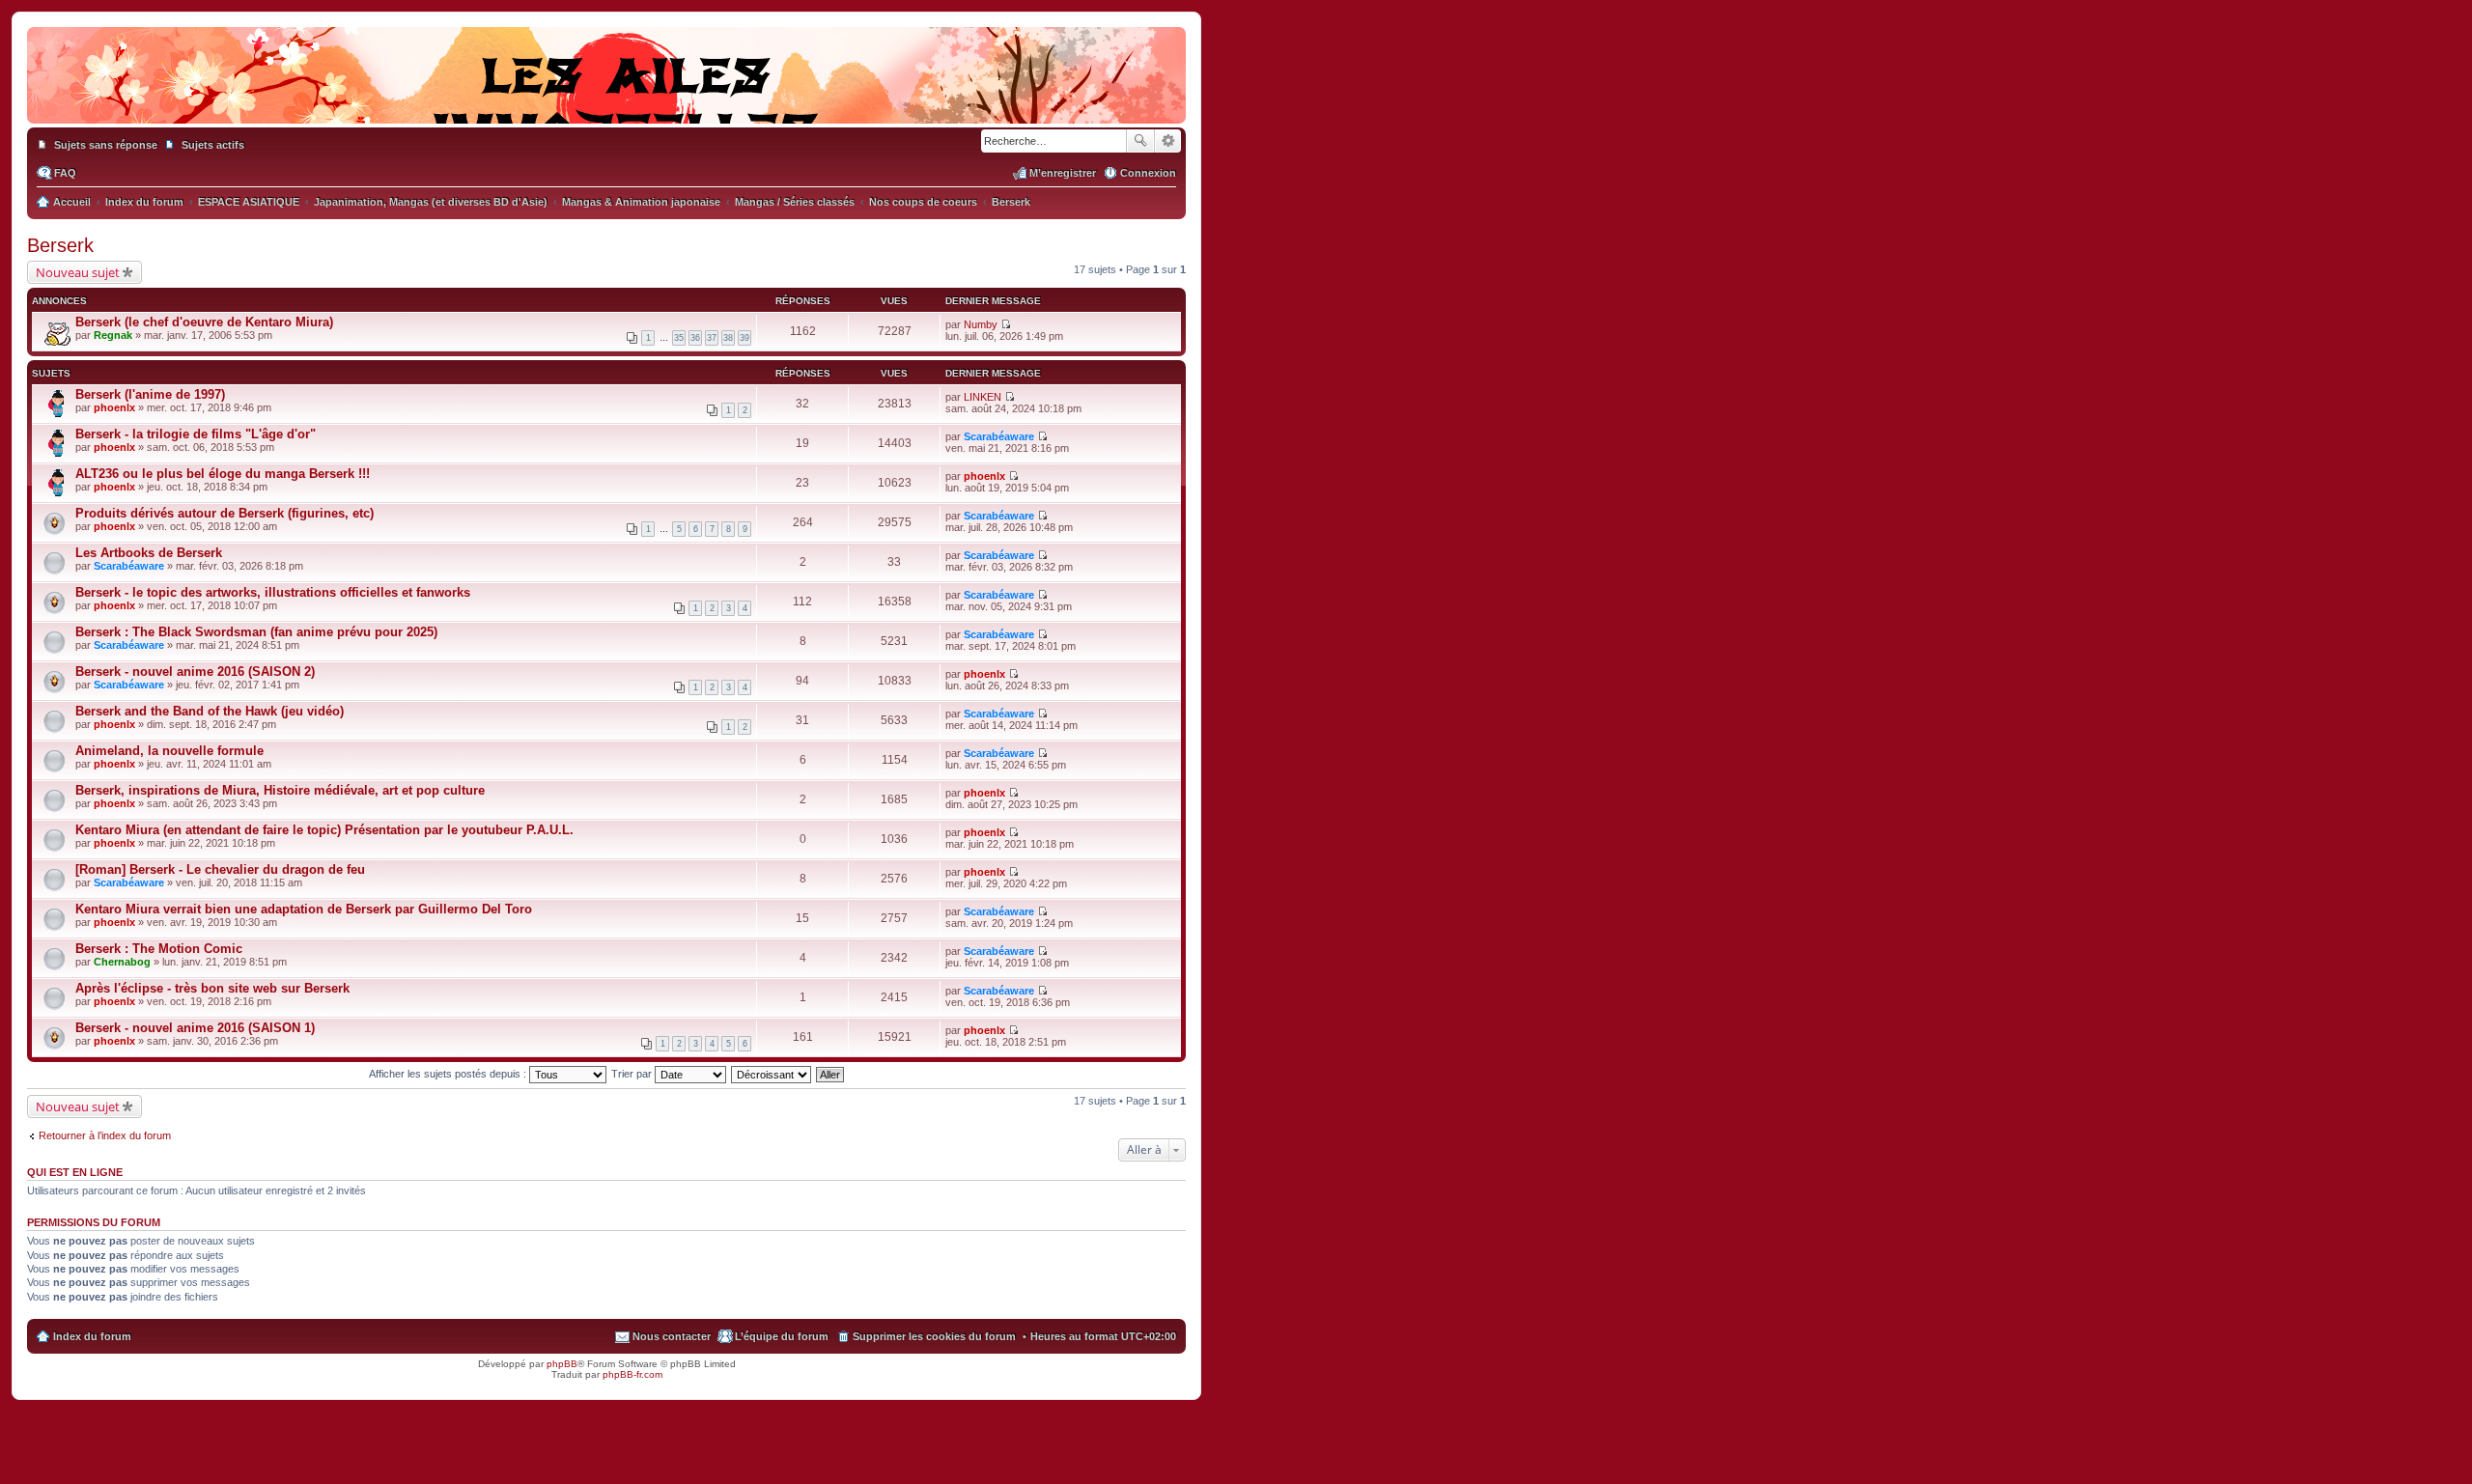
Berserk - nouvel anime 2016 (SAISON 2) (195, 672)
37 (712, 338)
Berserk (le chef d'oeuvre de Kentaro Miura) (204, 322)
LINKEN (983, 397)
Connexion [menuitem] (1148, 173)
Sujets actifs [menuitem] (213, 145)
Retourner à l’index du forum (105, 1135)
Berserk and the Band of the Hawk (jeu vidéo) (210, 711)
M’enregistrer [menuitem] (1063, 173)
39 (744, 338)
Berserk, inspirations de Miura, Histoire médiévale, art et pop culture (280, 790)
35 (679, 338)
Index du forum (92, 1336)
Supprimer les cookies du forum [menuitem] (934, 1336)
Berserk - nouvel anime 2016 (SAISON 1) (195, 1028)
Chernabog (122, 962)
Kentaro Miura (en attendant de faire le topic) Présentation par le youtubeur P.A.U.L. (324, 830)
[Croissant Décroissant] (772, 1074)
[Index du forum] (606, 104)
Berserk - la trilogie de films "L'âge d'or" (196, 434)
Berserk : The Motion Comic (159, 949)
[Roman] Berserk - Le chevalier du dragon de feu (220, 869)
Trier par (633, 1074)
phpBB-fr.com (632, 1374)
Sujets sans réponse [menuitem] (106, 145)
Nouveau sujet (78, 272)
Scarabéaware (999, 436)
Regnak (113, 335)
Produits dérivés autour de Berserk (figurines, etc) (225, 513)
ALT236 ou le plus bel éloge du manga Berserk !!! (223, 474)
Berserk (60, 245)
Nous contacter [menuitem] (672, 1336)
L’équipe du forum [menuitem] (782, 1336)
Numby (981, 324)
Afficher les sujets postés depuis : (449, 1074)
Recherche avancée (1168, 141)
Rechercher (1140, 141)
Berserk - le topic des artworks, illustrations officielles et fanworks (273, 592)
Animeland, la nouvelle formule (169, 751)
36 (695, 338)
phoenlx (114, 407)
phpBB (562, 1364)
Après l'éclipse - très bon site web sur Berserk (212, 988)
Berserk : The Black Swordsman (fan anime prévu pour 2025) (256, 632)
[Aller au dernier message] (1006, 324)
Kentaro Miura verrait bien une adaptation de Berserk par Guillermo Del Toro (304, 909)
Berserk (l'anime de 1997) (150, 394)
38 (728, 338)
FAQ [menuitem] (65, 173)
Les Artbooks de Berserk (149, 553)
